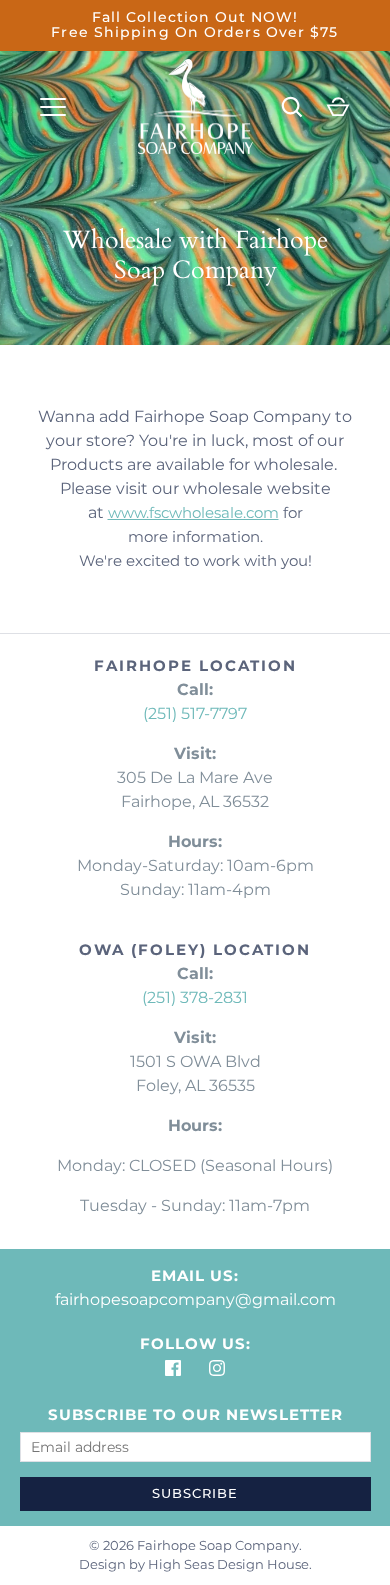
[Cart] (338, 107)
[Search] (292, 107)
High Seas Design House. (230, 1564)
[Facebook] (173, 1368)
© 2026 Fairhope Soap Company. (195, 1545)
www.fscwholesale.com (193, 512)
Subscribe (195, 1493)
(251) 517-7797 (195, 713)
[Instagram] (217, 1368)
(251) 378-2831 (195, 997)
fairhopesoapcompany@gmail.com (195, 1299)
